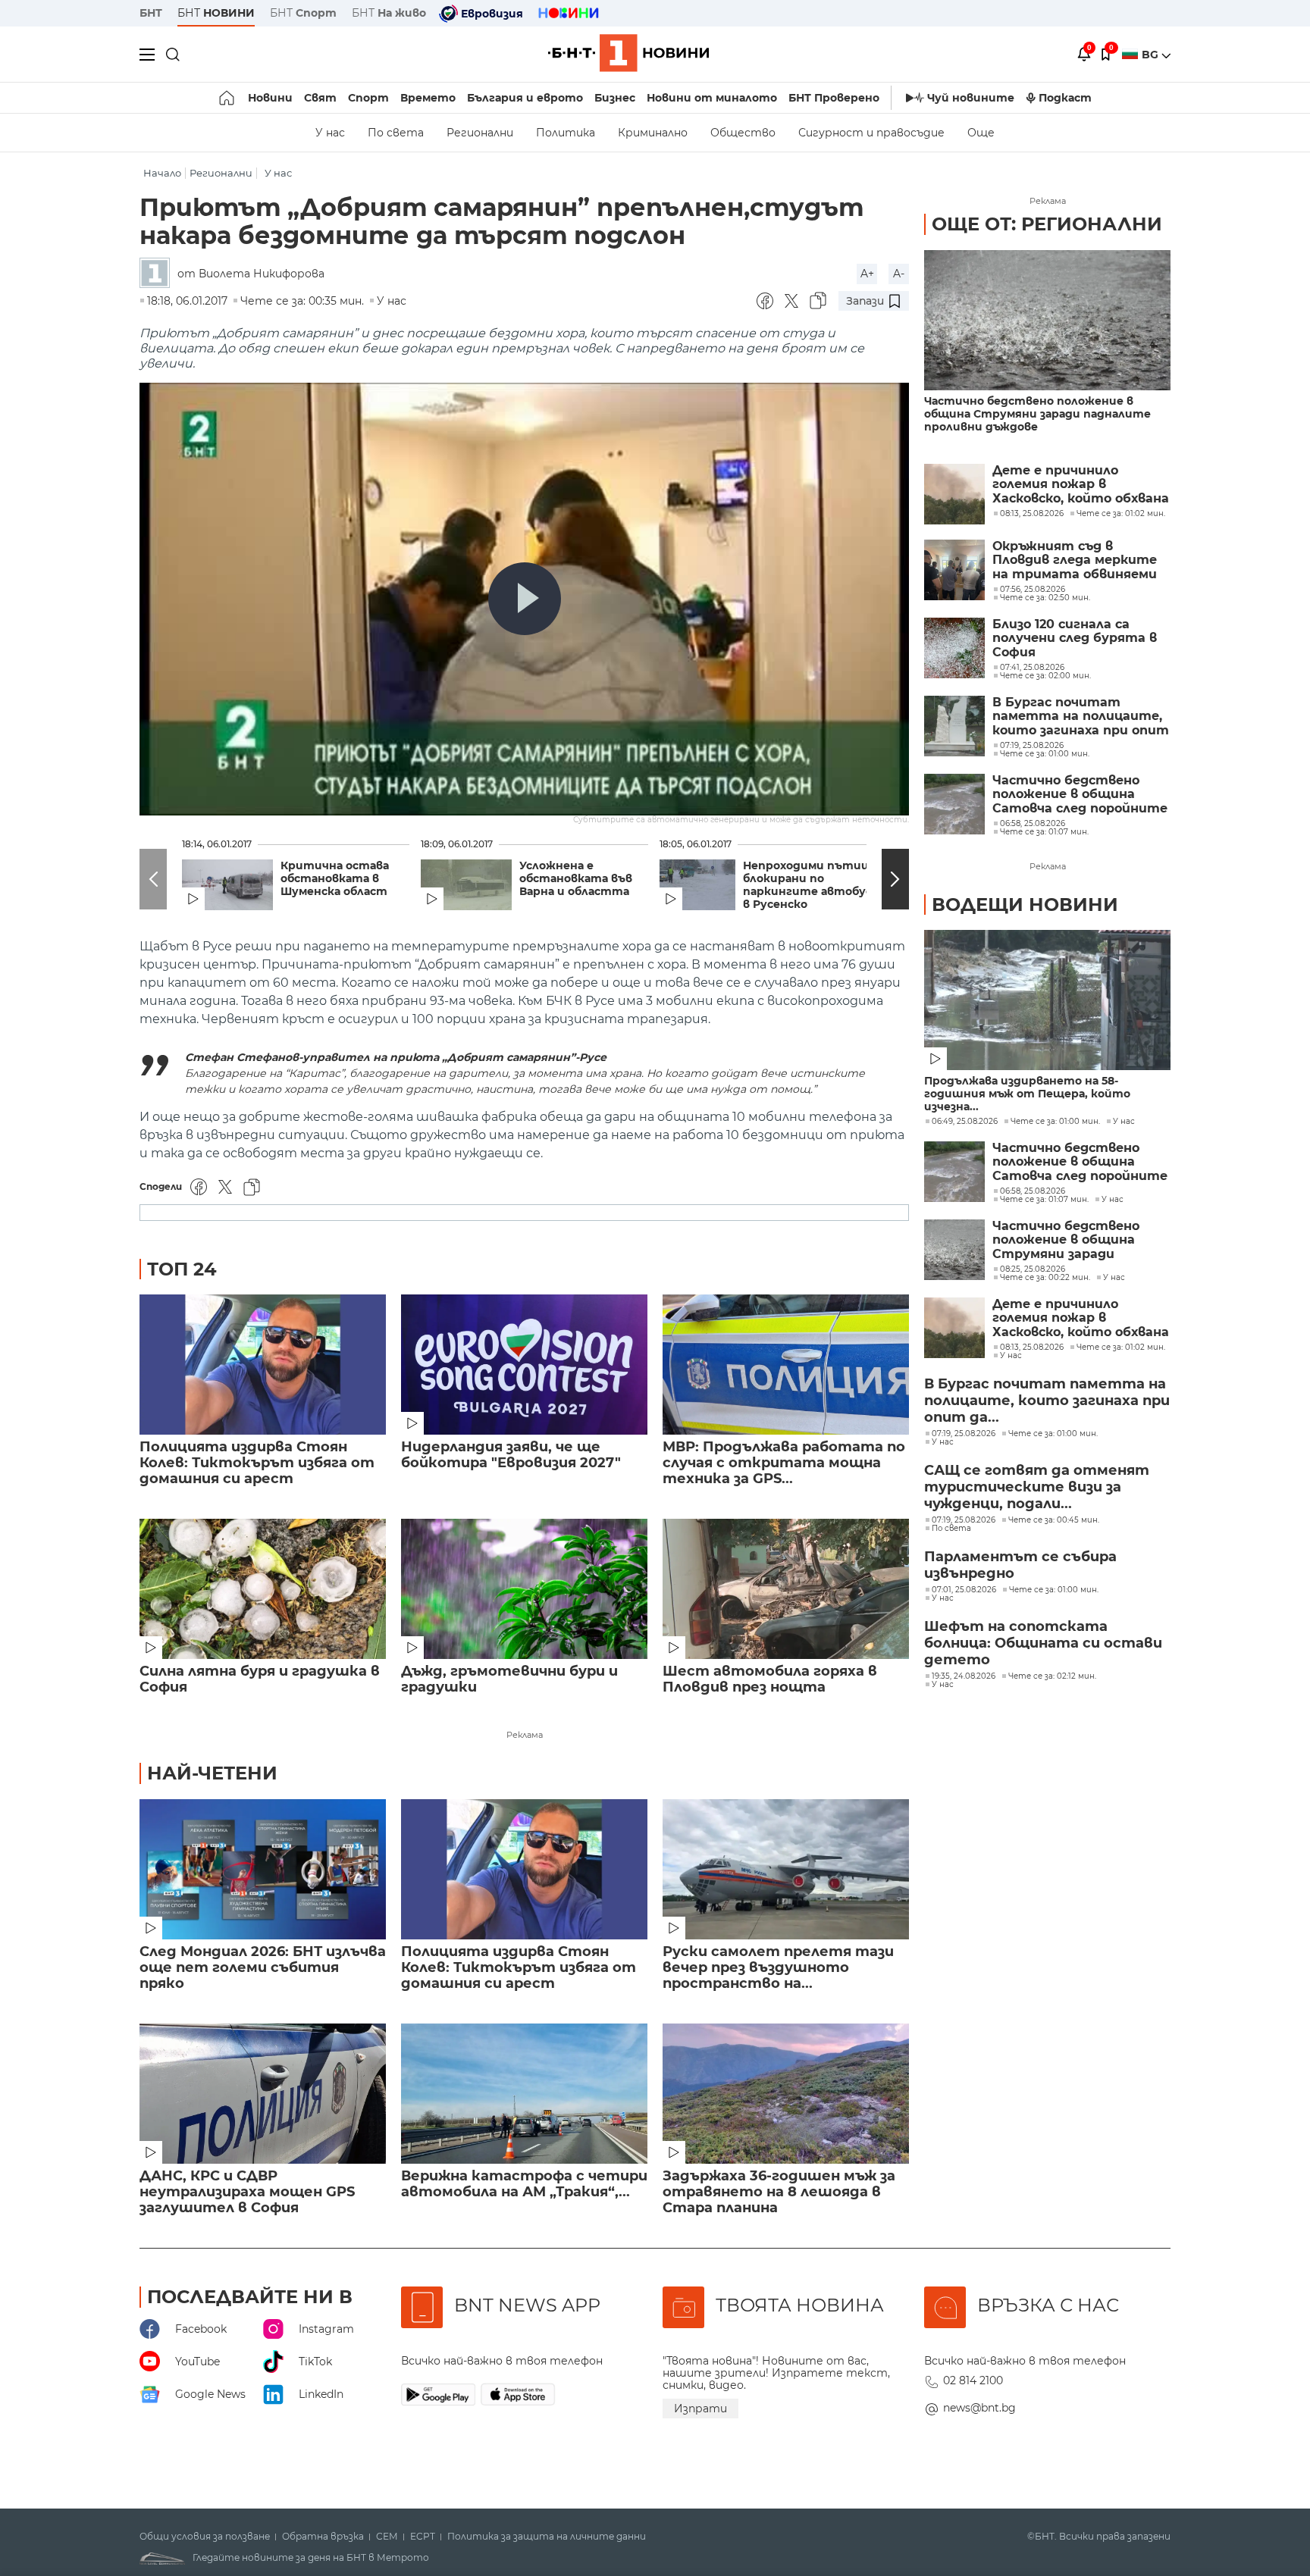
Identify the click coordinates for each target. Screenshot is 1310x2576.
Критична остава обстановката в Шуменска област (335, 879)
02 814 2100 (973, 2380)
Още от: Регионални (1047, 224)
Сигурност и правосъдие (871, 133)
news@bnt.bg (979, 2408)
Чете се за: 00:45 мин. (1054, 1520)
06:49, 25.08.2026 (965, 1122)
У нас (330, 133)
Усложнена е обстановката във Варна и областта (576, 879)
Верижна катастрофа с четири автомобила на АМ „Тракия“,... (524, 2184)
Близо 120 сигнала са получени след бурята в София (1075, 639)
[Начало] (228, 98)
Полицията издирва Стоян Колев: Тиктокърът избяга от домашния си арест (257, 1463)
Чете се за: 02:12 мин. (1052, 1676)
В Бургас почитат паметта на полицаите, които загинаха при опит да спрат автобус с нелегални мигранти (1081, 717)
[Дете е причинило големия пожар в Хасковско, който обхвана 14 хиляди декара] (954, 494)
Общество (743, 133)
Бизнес (615, 98)
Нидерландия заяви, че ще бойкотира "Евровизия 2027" (511, 1455)
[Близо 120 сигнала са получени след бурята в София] (954, 648)
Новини (270, 98)
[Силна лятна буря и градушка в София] (263, 1589)
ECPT (423, 2537)
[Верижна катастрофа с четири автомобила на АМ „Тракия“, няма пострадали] (524, 2094)
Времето (428, 98)
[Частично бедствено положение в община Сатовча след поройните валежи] (954, 804)
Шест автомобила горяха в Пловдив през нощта (770, 1679)
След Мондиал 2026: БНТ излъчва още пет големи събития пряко (263, 1968)
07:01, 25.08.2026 (964, 1590)
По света (396, 133)
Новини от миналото (712, 98)
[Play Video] (525, 599)
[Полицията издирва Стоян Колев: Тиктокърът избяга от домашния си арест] (263, 1365)
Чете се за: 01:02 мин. (1121, 1347)
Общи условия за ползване (205, 2537)
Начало (162, 173)
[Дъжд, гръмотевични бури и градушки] (524, 1589)
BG (1152, 55)
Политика (566, 133)
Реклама (525, 1735)
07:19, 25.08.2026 (964, 1434)
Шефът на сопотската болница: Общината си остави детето (1043, 1643)
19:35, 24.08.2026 (964, 1676)
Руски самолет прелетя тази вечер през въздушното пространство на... (778, 1968)
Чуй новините (971, 98)
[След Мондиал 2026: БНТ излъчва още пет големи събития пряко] (263, 1869)
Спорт (368, 98)
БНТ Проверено (834, 98)
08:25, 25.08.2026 (1033, 1269)
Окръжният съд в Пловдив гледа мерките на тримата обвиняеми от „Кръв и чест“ (1075, 560)
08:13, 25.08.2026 (1032, 1347)
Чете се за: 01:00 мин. (1055, 1122)
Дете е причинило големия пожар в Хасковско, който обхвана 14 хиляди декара (1081, 485)
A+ (867, 274)
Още (981, 133)
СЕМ (387, 2537)
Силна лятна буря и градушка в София (260, 1679)
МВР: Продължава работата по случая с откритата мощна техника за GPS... (784, 1463)
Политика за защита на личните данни (547, 2537)
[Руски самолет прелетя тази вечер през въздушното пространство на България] (786, 1869)
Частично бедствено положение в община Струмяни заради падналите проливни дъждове (1037, 414)
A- (899, 274)
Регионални (480, 133)
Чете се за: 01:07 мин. (1044, 1200)
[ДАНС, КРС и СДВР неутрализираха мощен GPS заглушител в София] (263, 2094)
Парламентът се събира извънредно (1020, 1565)
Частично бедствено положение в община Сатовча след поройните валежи (1080, 795)
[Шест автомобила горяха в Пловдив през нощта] (786, 1589)
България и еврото (525, 98)
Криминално (653, 133)
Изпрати (700, 2409)
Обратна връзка (323, 2537)
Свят (320, 98)
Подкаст (1065, 98)
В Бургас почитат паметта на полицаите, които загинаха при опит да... (1047, 1401)
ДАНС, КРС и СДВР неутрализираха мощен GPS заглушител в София (247, 2192)
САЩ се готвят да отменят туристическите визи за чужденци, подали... (1037, 1487)
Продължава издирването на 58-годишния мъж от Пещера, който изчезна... (1027, 1094)
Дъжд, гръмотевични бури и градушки (509, 1679)
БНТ (151, 13)
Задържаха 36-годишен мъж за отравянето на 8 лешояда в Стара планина (779, 2192)
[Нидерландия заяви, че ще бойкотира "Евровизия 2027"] (524, 1365)
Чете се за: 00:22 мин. (1045, 1278)
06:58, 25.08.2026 (1033, 1191)
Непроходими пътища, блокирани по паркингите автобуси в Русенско (812, 885)
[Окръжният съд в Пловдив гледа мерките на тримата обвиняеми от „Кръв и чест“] (954, 570)
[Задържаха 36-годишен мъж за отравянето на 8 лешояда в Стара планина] (786, 2094)
